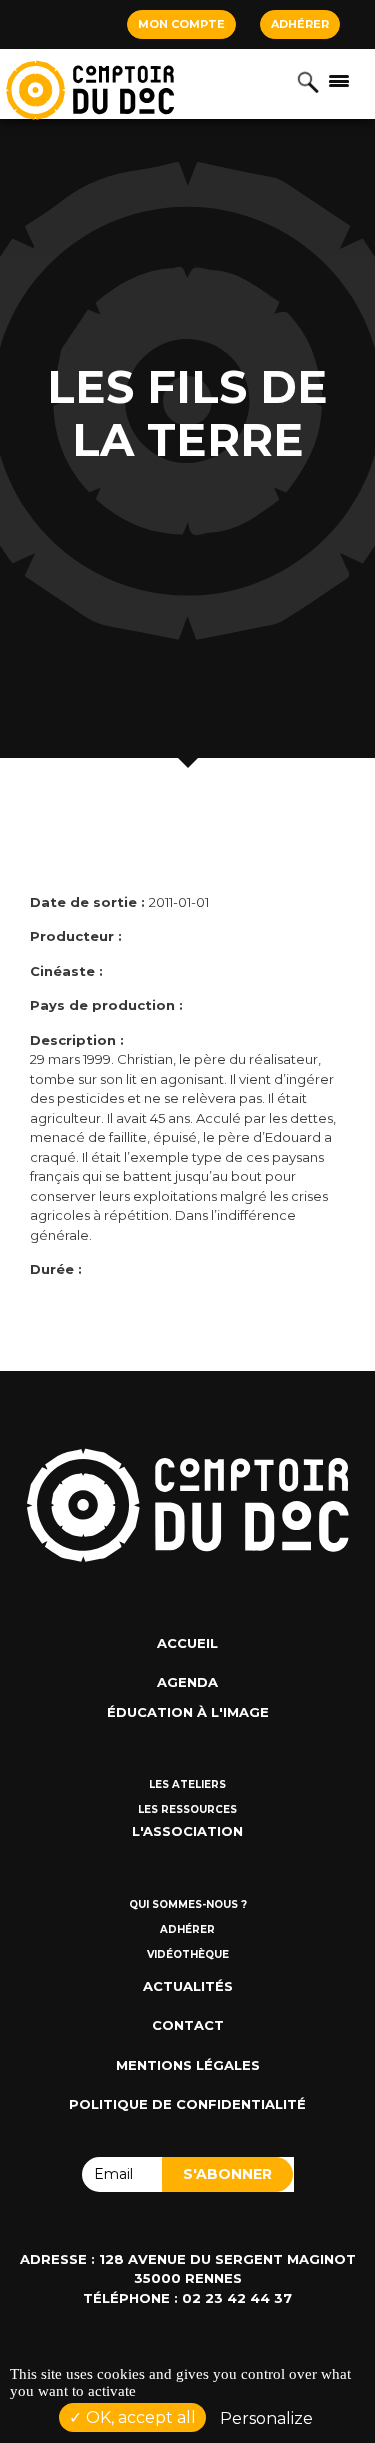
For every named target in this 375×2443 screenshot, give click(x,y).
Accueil (187, 1643)
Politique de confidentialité (187, 2104)
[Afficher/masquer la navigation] (339, 80)
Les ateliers (187, 1784)
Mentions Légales (188, 2065)
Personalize (266, 2418)
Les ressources (187, 1809)
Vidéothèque (188, 1954)
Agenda (187, 1682)
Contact (188, 2025)
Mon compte (181, 24)
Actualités (188, 1986)
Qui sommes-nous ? (188, 1904)
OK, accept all (139, 2417)
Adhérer (300, 24)
